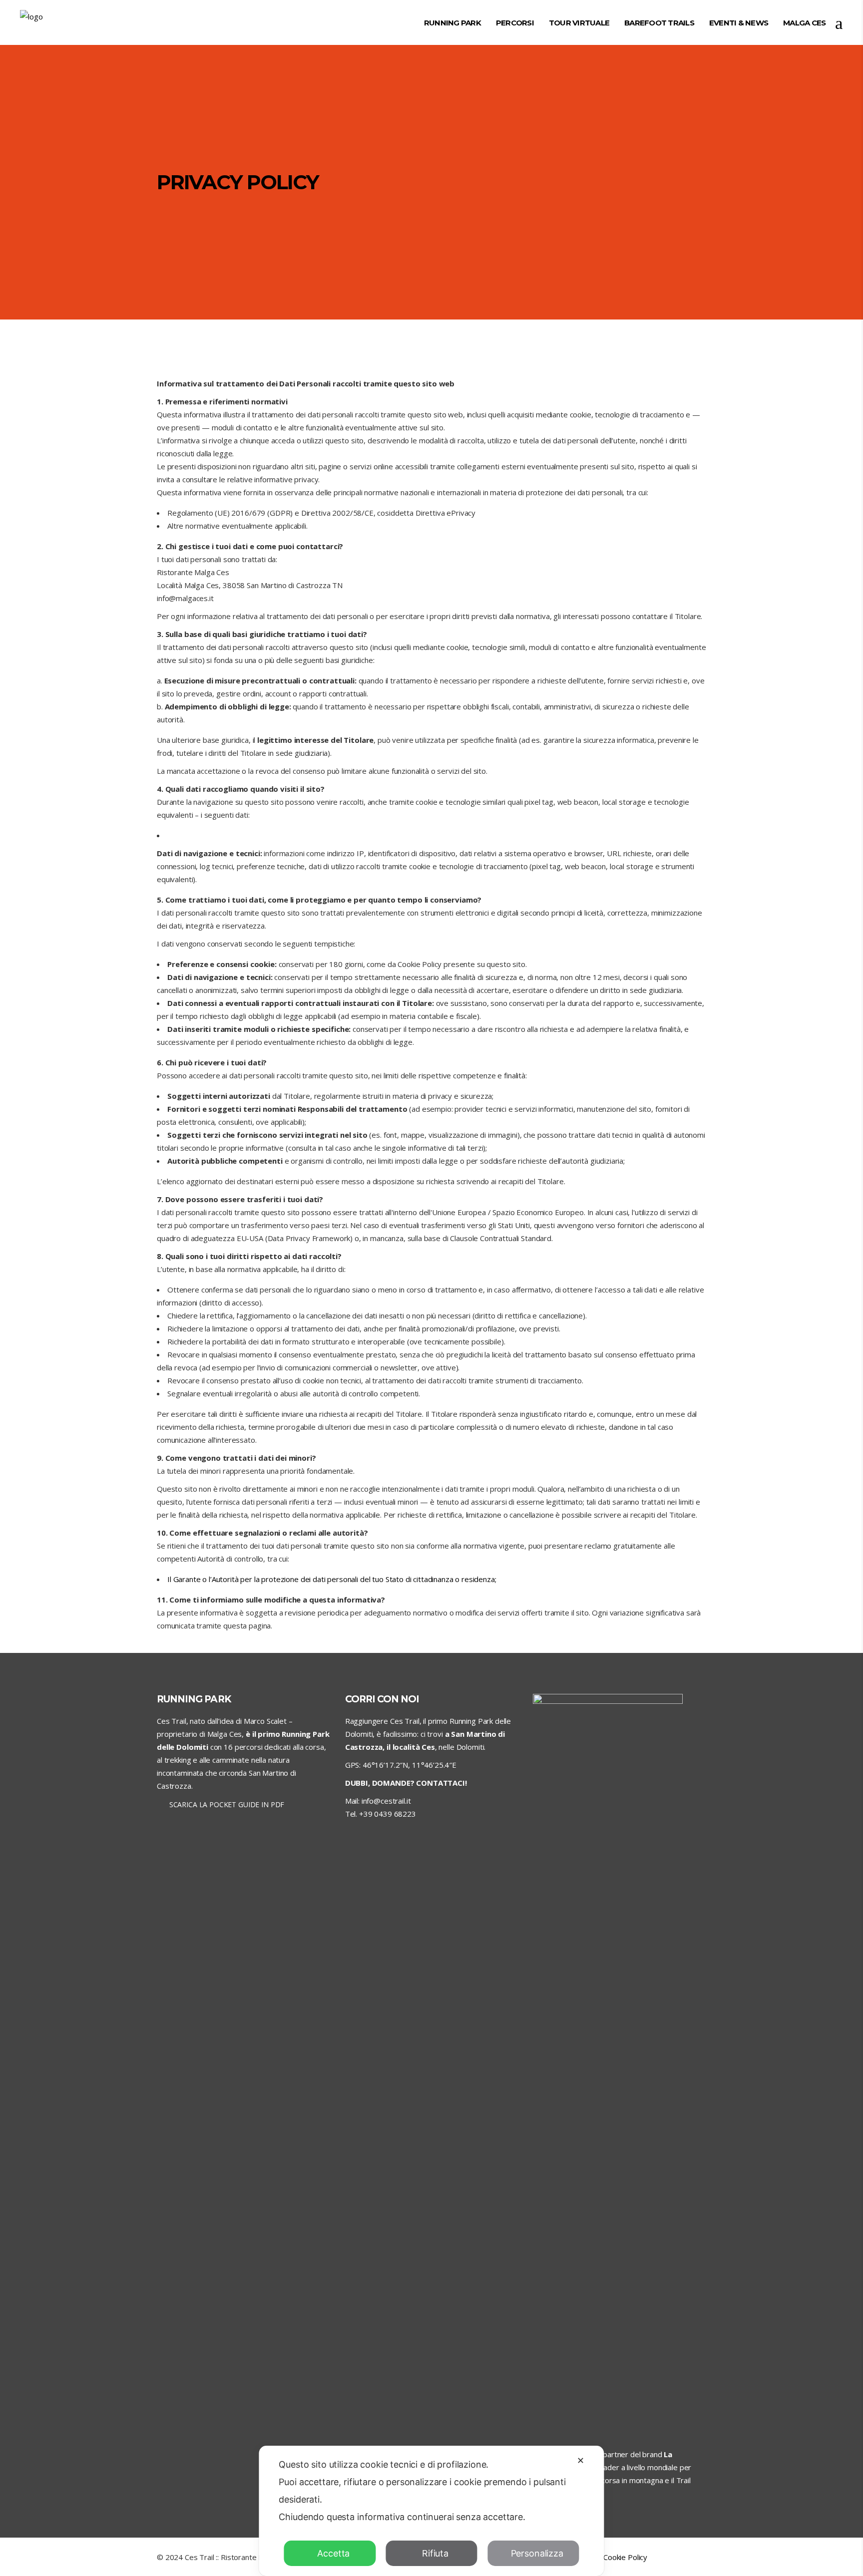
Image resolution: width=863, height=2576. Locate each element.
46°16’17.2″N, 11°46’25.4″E (410, 1765)
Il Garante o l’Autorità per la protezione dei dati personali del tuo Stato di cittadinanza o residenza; (332, 1579)
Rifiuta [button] (435, 2553)
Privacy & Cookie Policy (609, 2557)
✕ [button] (581, 2460)
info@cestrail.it (386, 1801)
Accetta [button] (333, 2553)
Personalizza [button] (537, 2553)
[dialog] (431, 2511)
